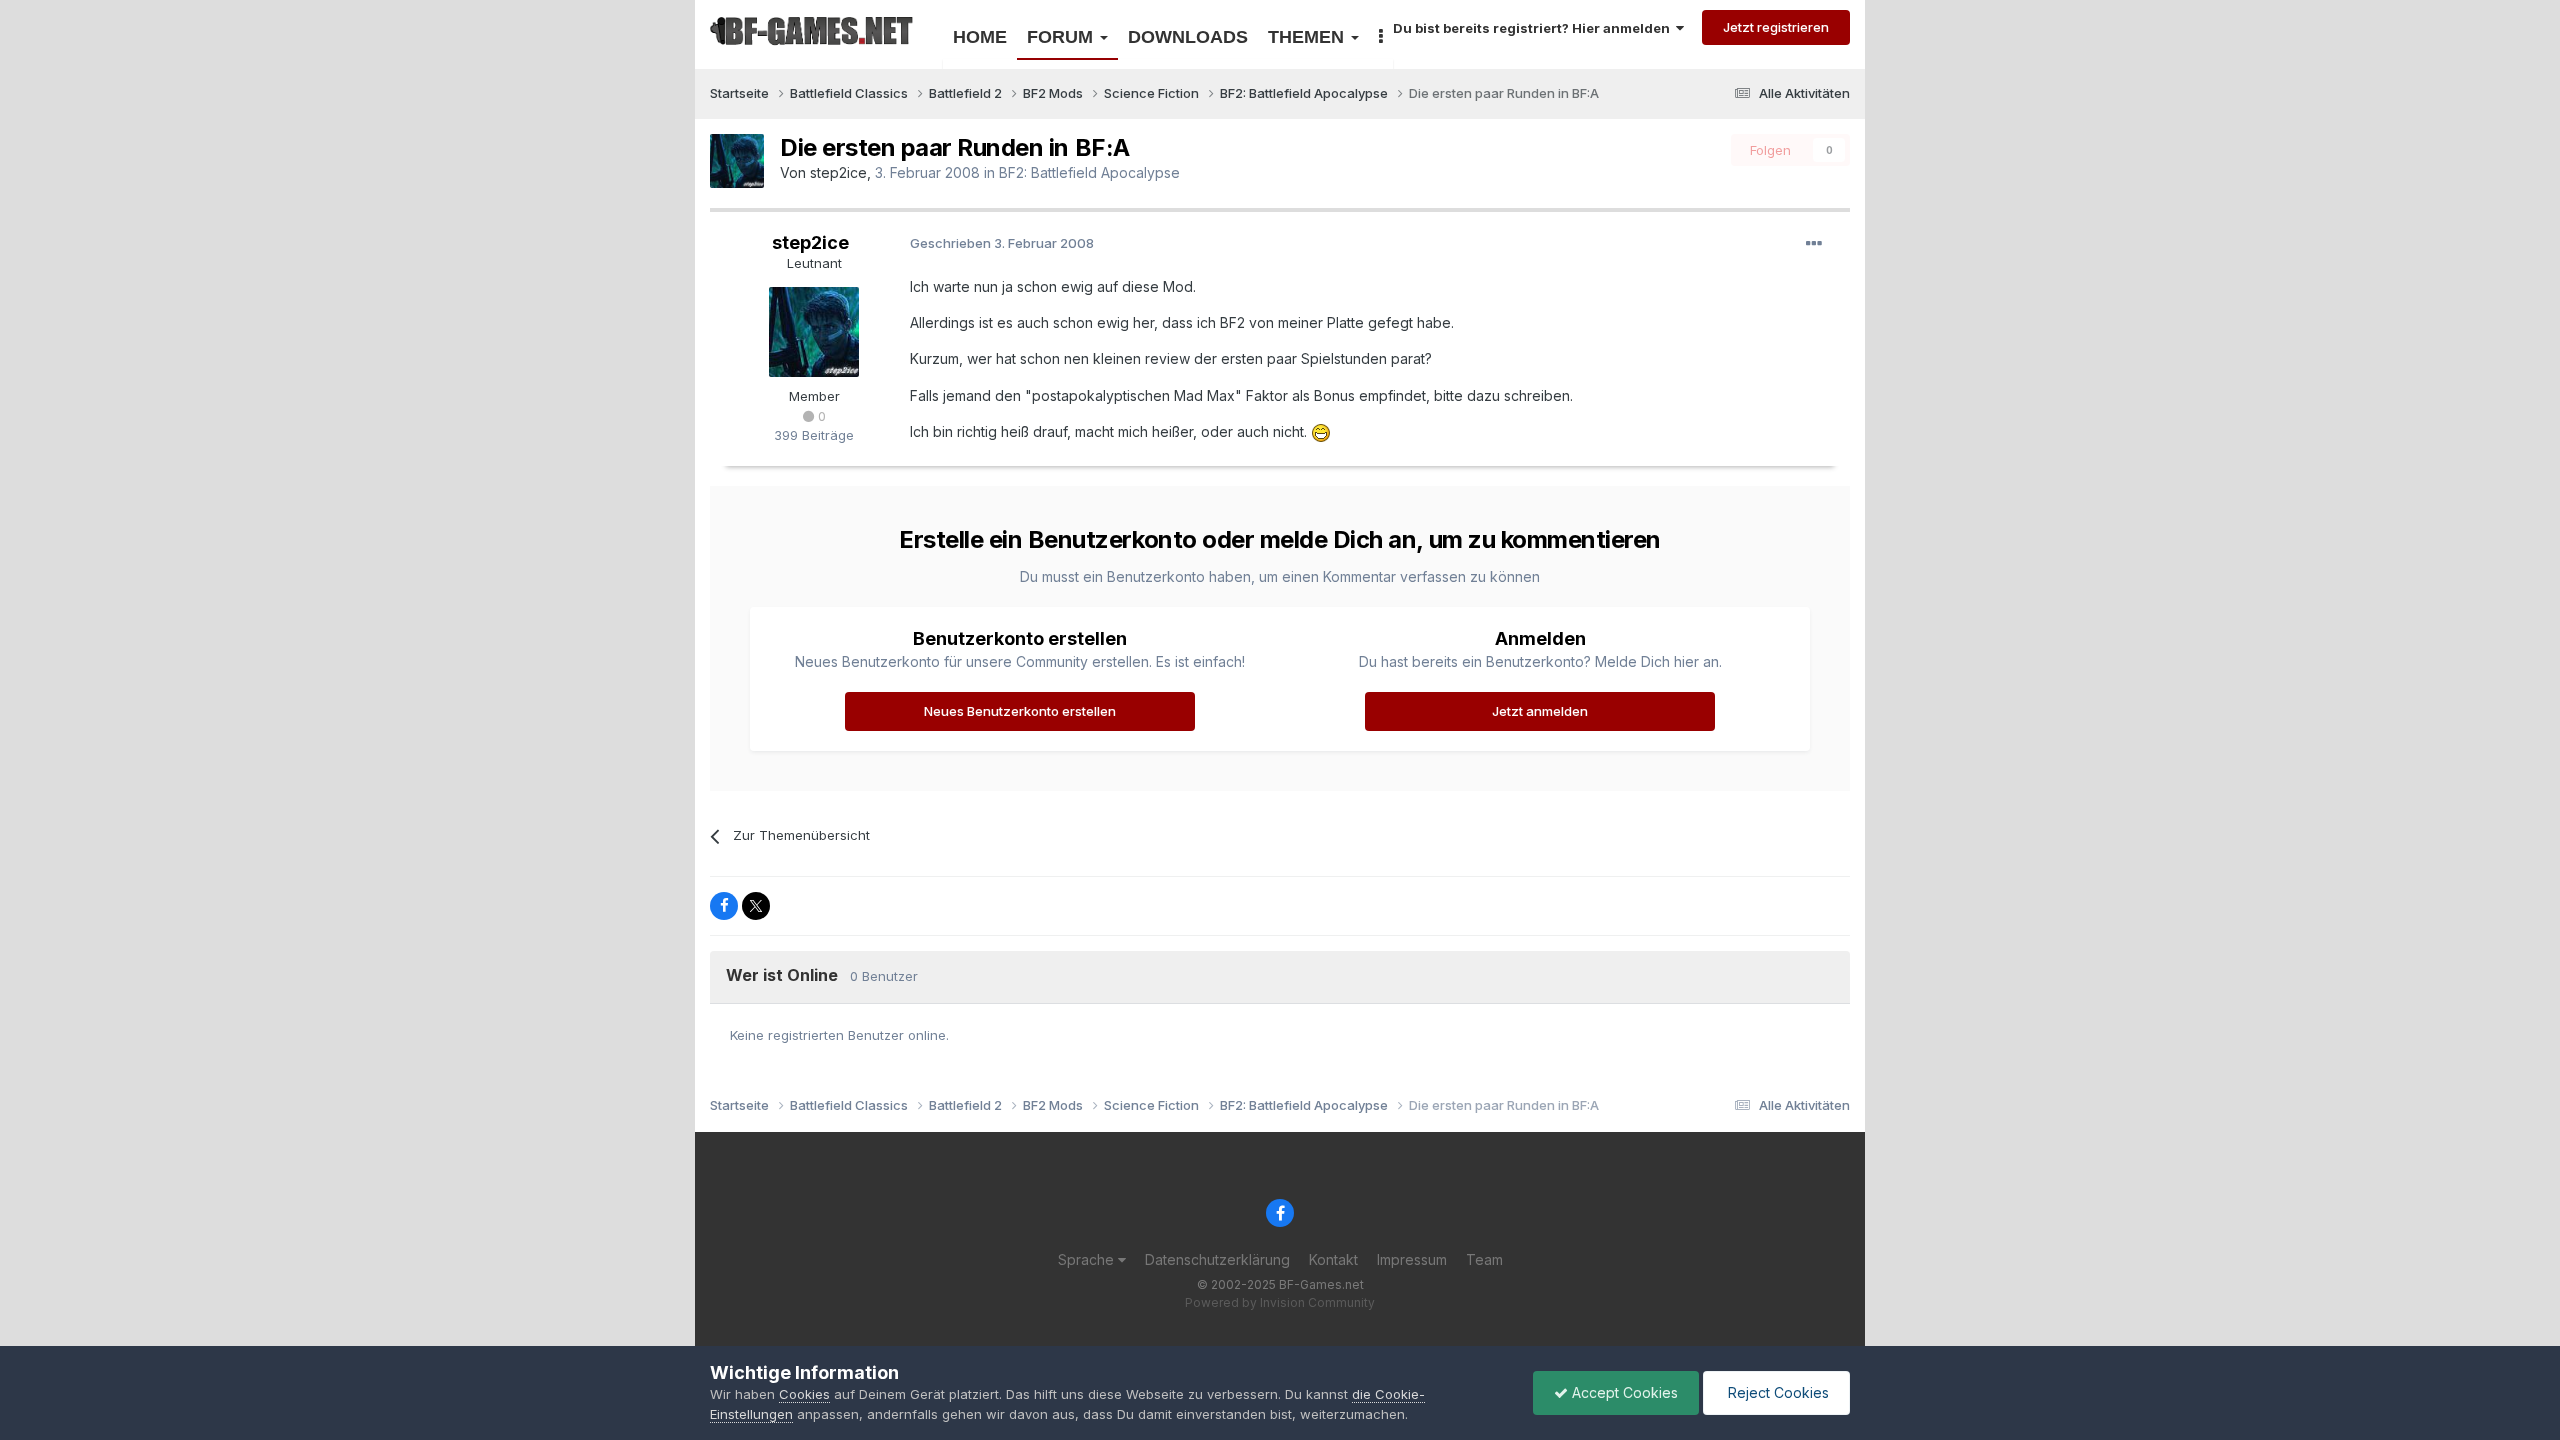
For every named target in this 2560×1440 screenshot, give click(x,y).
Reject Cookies (1776, 1392)
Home (980, 37)
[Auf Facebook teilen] (724, 906)
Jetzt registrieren (1776, 27)
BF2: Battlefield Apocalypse (1089, 172)
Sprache (1088, 1259)
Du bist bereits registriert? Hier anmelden (1534, 28)
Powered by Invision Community (1280, 1302)
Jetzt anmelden (1540, 711)
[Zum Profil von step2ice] (737, 161)
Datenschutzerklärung (1217, 1259)
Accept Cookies (1623, 1392)
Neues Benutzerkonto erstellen (1020, 711)
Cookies (804, 1394)
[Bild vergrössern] (1321, 431)
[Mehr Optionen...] (1814, 244)
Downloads (1188, 37)
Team (1484, 1259)
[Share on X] (756, 906)
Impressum (1412, 1259)
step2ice (838, 172)
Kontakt (1333, 1259)
